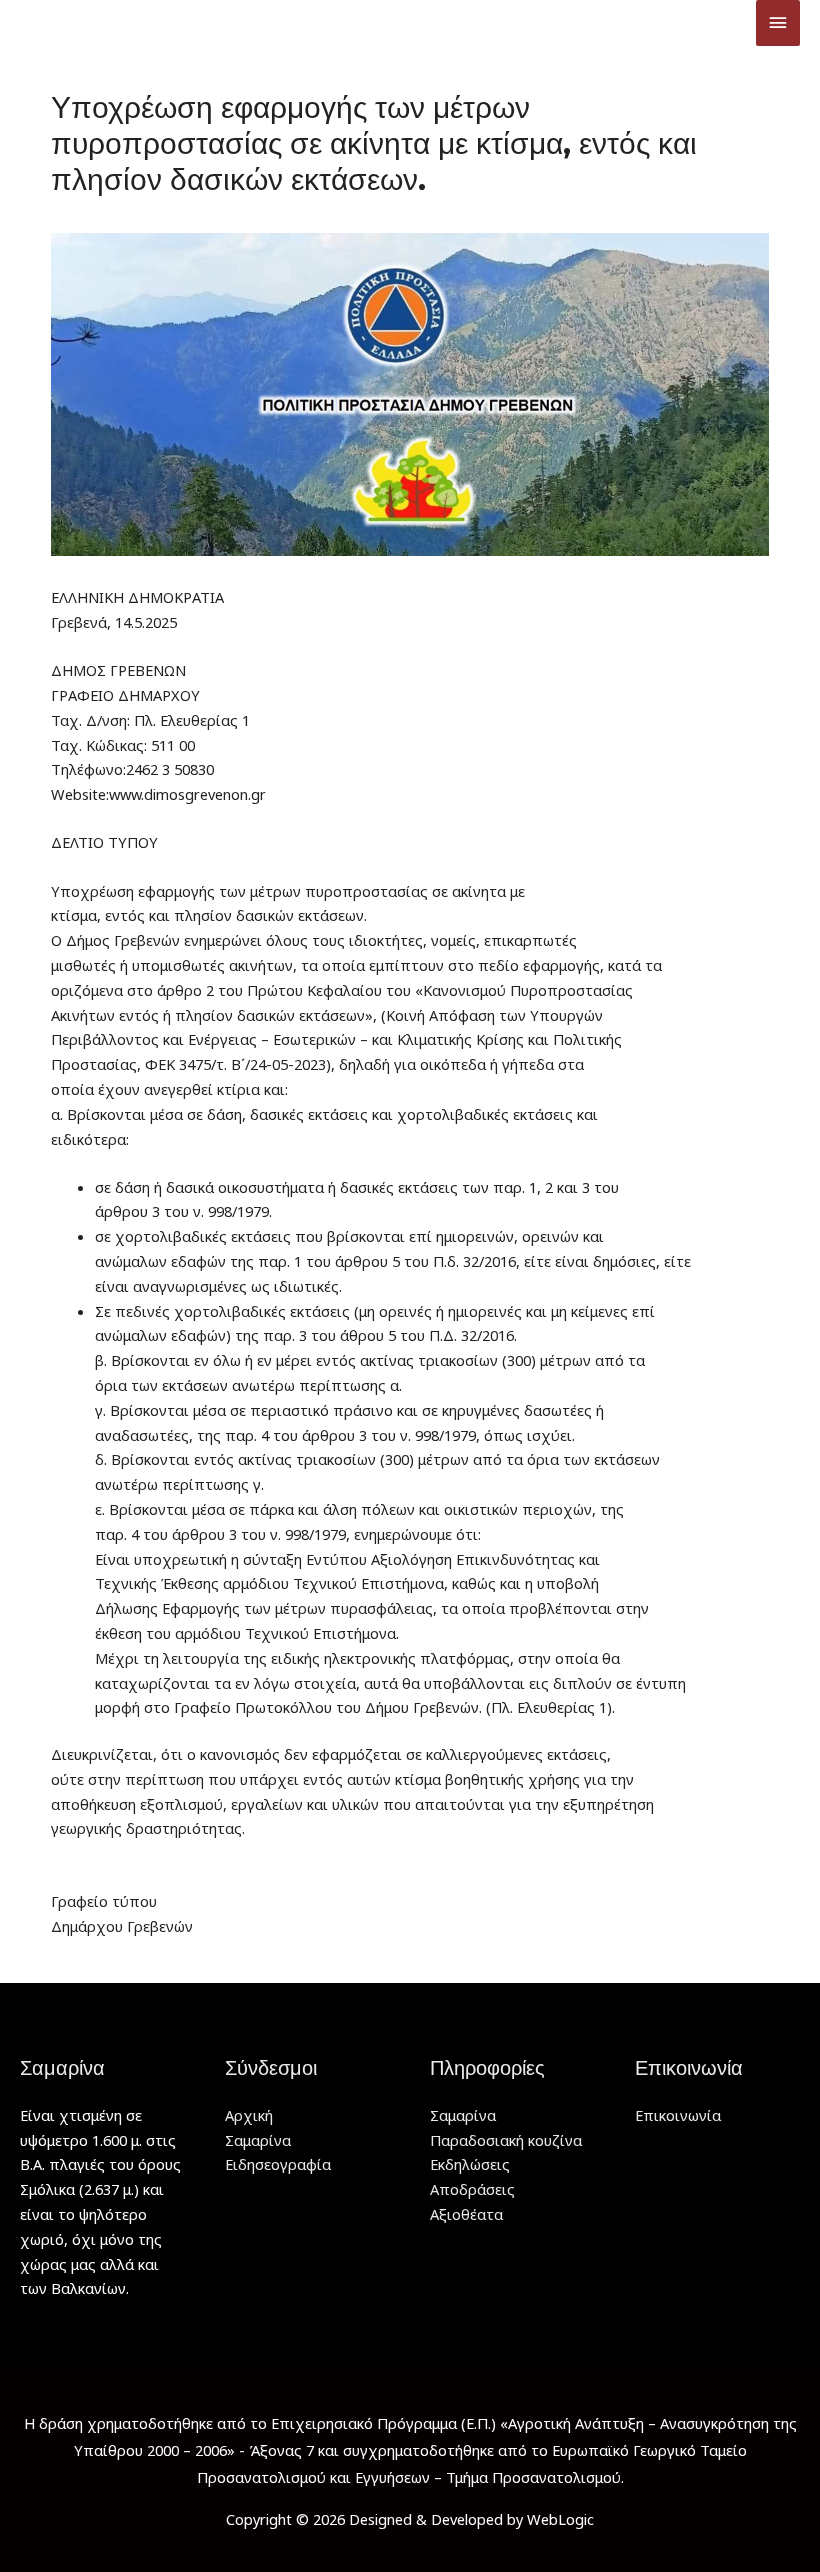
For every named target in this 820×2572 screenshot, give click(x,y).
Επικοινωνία (678, 2115)
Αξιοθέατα (466, 2214)
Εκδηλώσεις (470, 2164)
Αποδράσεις (472, 2189)
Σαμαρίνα (258, 2140)
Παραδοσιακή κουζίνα (506, 2140)
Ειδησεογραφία (278, 2164)
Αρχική (249, 2115)
